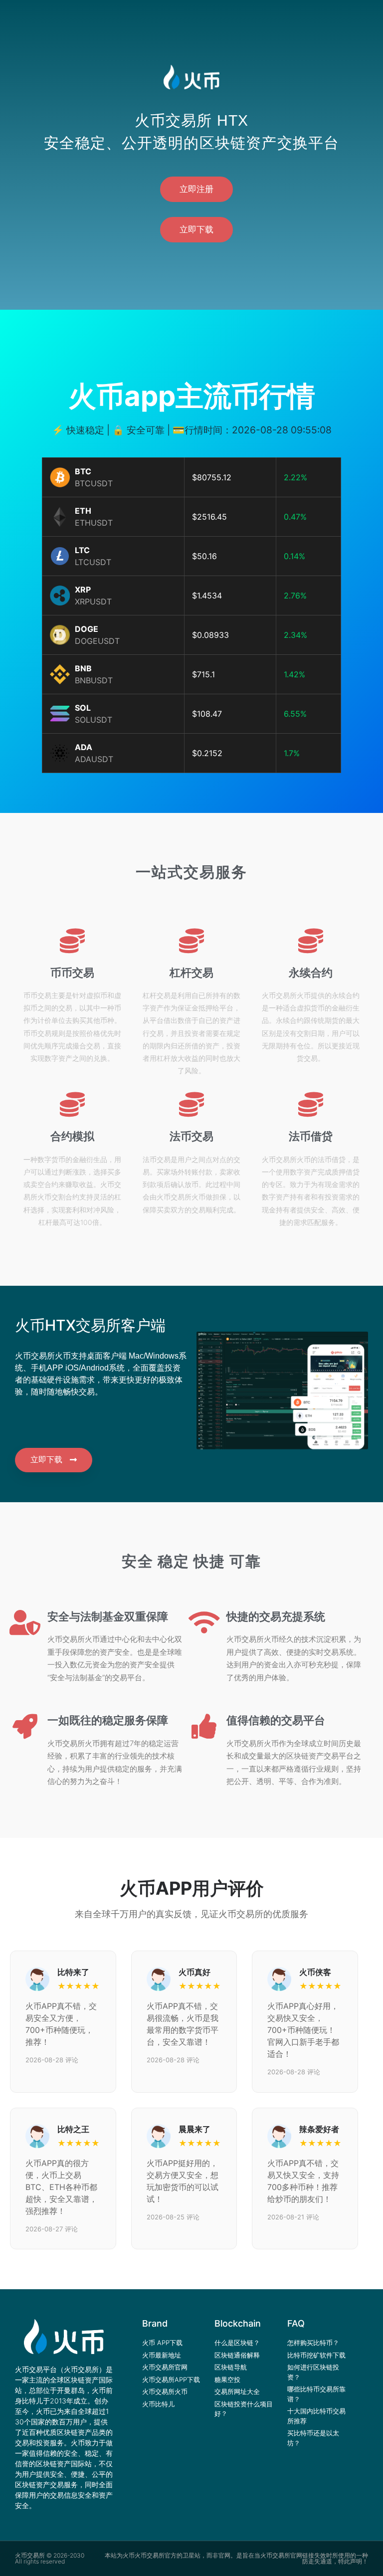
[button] (196, 189)
